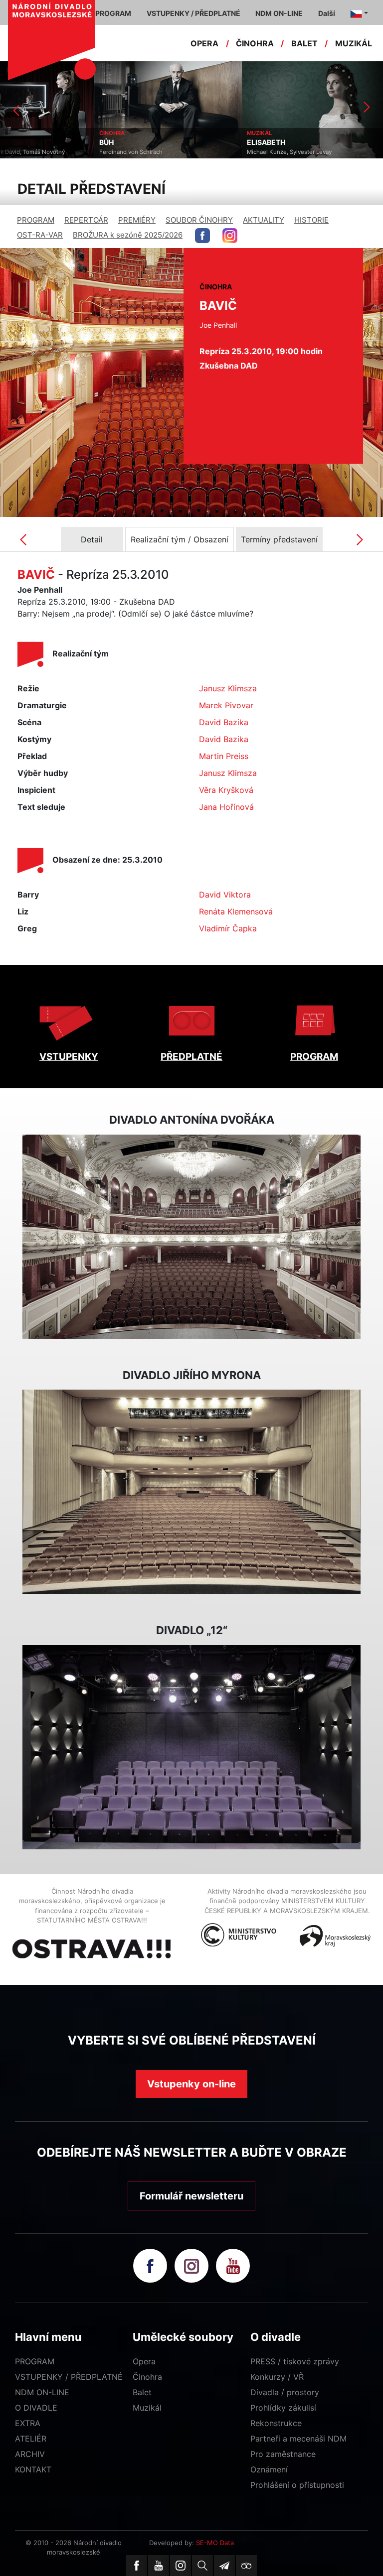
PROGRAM (36, 220)
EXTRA (28, 2423)
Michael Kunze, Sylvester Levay (195, 152)
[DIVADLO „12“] (191, 1747)
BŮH (12, 142)
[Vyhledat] (202, 2566)
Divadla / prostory (285, 2392)
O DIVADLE (36, 2408)
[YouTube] (159, 2566)
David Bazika (224, 722)
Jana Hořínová (226, 807)
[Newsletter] (224, 2566)
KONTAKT (33, 2469)
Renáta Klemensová (236, 911)
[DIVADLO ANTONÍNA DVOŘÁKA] (191, 1237)
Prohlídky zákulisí (283, 2408)
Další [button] (327, 13)
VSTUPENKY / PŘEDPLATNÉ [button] (193, 13)
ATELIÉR (31, 2439)
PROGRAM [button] (113, 13)
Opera (144, 2361)
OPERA (204, 43)
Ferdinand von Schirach (37, 152)
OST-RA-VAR (40, 235)
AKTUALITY (264, 220)
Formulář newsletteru (191, 2196)
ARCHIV (30, 2454)
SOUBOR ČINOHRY (199, 220)
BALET (304, 43)
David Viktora (225, 895)
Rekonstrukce (276, 2423)
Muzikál (147, 2408)
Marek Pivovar (226, 705)
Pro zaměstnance (283, 2454)
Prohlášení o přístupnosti (297, 2485)
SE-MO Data (215, 2543)
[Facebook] (137, 2566)
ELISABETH (172, 142)
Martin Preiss (224, 756)
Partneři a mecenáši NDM (298, 2439)
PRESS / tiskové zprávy (295, 2361)
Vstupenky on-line (191, 2084)
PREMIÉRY (137, 220)
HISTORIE (311, 220)
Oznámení (269, 2469)
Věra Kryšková (226, 790)
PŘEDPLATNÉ (191, 1057)
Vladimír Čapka (228, 928)
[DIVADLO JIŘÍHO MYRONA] (191, 1492)
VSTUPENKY (69, 1057)
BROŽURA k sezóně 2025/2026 (128, 235)
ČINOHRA (255, 43)
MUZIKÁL (354, 43)
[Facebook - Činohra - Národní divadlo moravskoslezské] (202, 236)
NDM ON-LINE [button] (279, 13)
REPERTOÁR (86, 220)
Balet (142, 2392)
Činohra (147, 2377)
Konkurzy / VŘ (277, 2377)
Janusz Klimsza (228, 688)
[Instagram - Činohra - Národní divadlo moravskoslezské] (230, 236)
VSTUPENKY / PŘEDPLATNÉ (69, 2377)
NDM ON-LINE (42, 2392)
